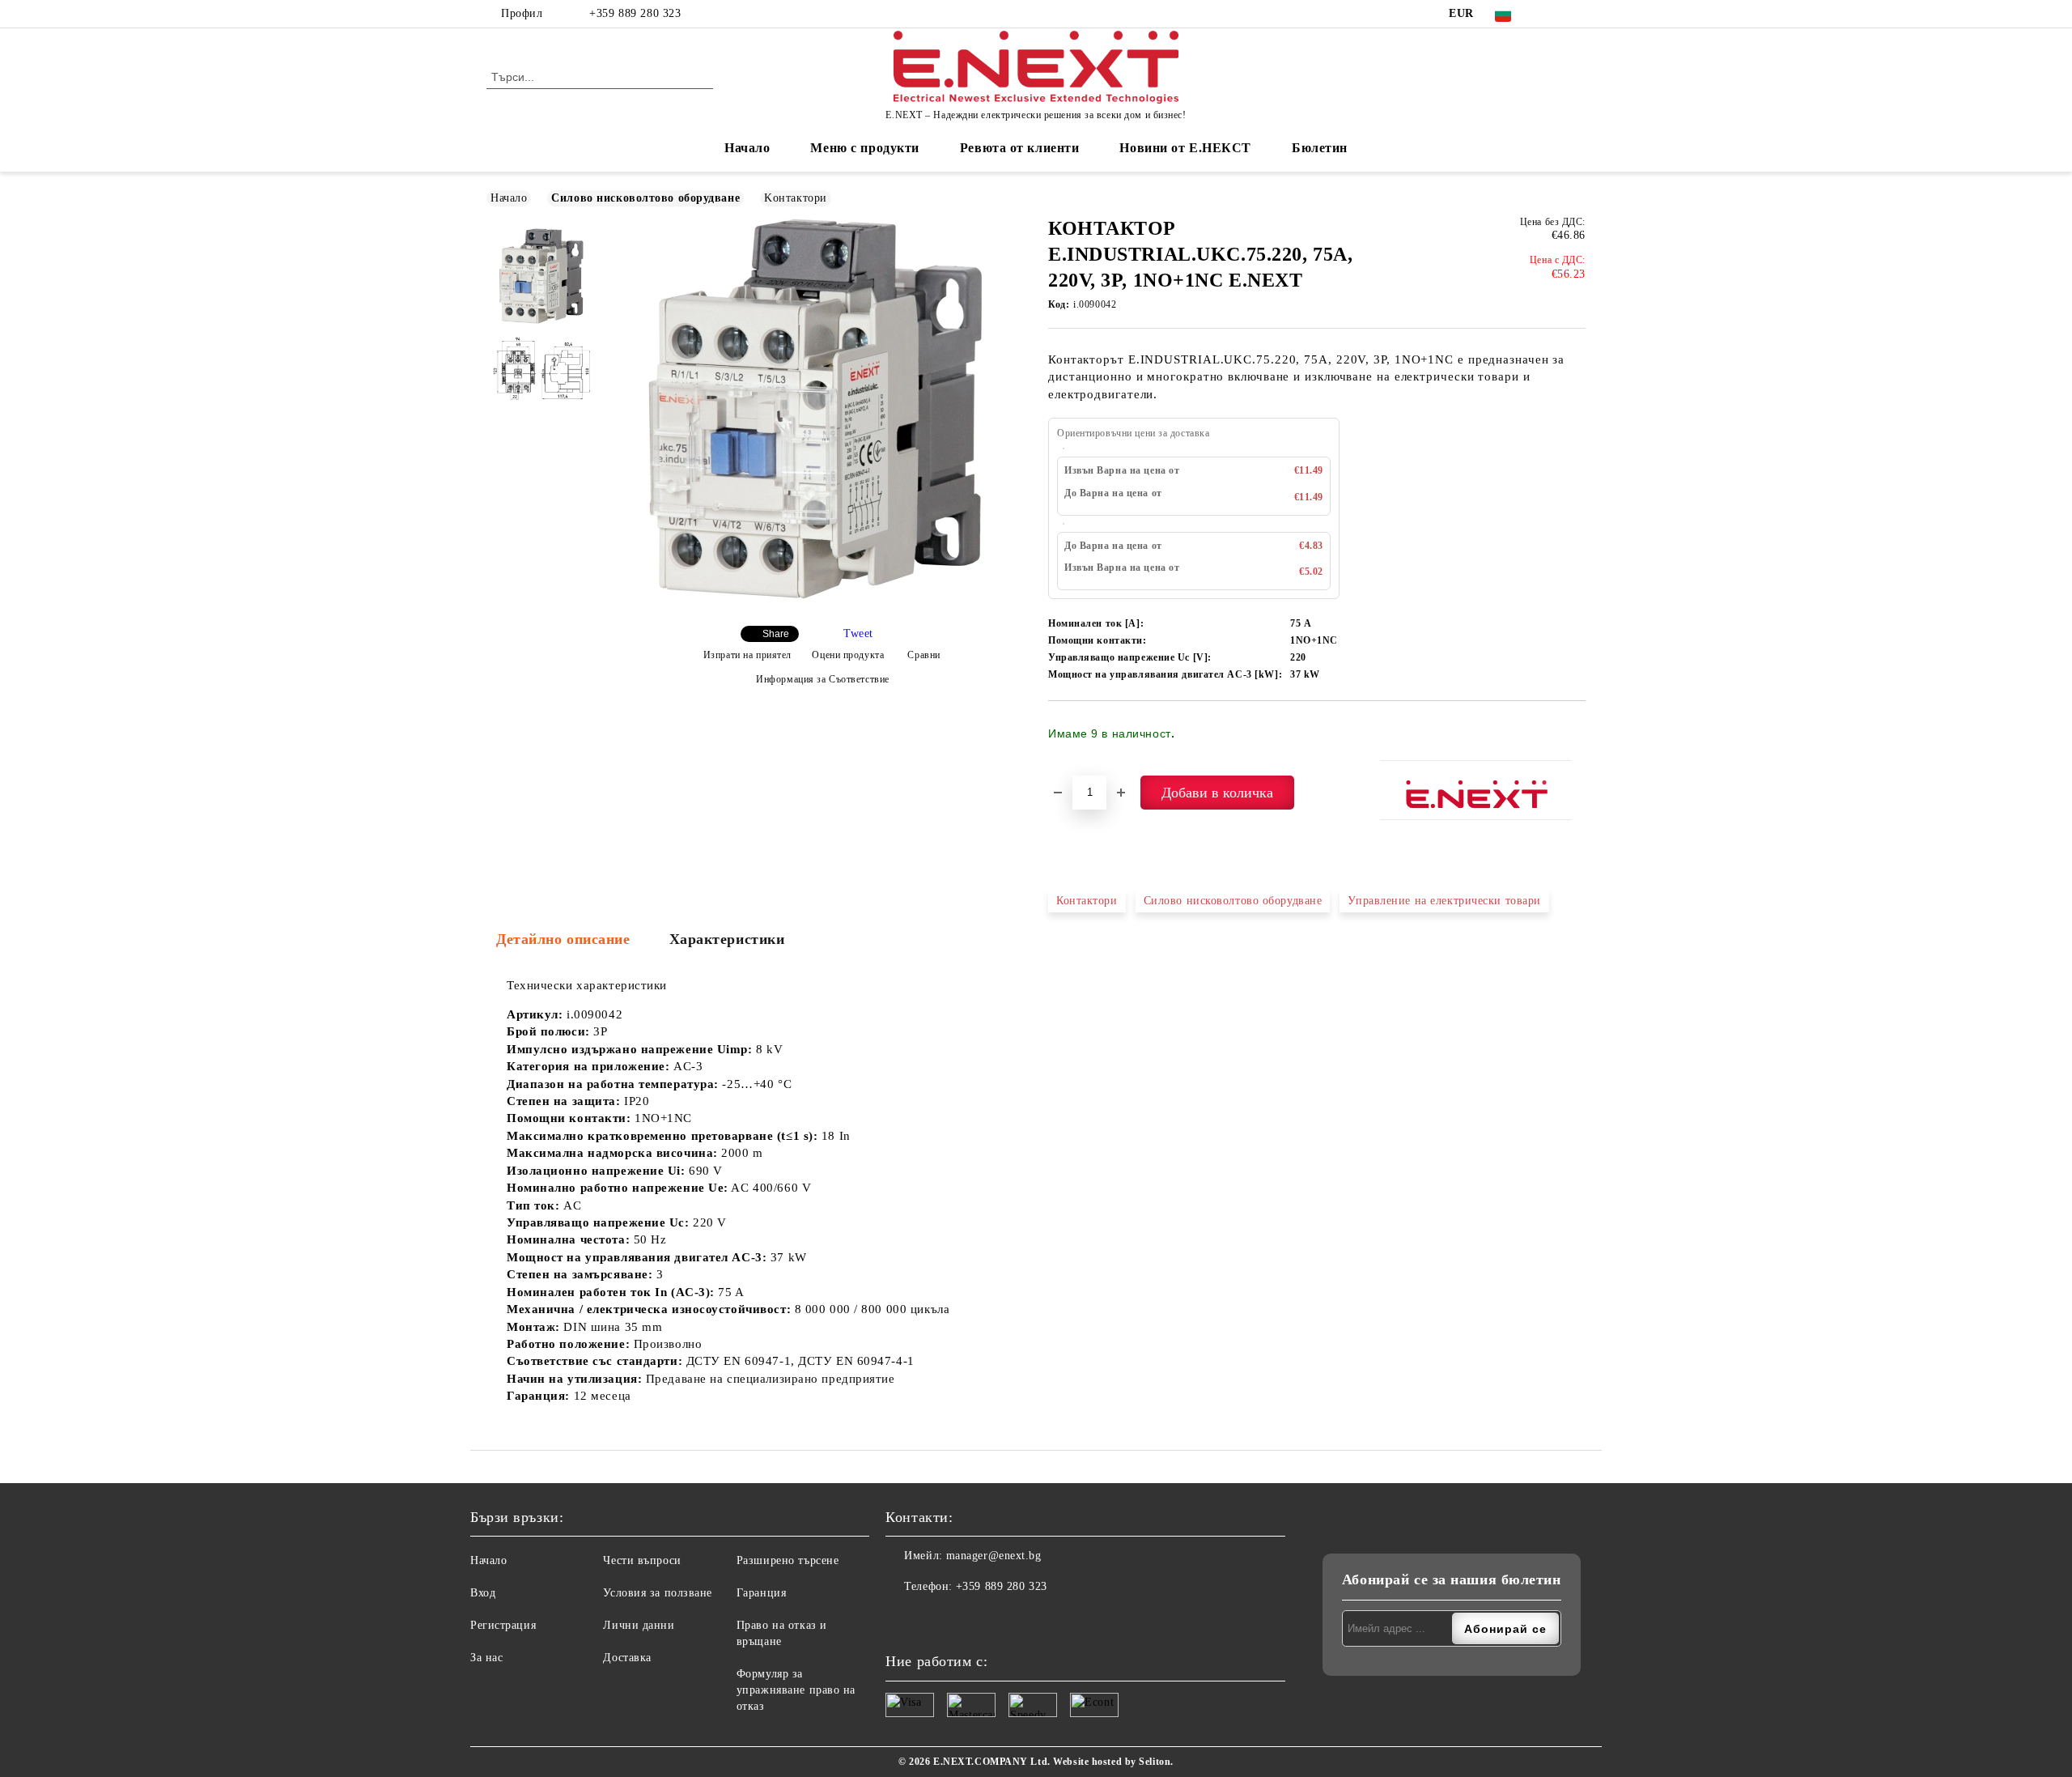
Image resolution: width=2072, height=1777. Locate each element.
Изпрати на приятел (747, 655)
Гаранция (761, 1593)
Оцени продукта (848, 655)
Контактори (1087, 901)
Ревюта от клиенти (1020, 148)
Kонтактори (796, 198)
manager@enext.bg (994, 1556)
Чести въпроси (642, 1560)
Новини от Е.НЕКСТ (1185, 148)
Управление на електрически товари (1444, 901)
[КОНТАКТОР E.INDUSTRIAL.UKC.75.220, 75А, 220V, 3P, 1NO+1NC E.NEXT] (816, 599)
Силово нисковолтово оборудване (645, 198)
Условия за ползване (658, 1593)
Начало (747, 148)
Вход (483, 1593)
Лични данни (639, 1625)
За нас (486, 1658)
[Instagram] (1577, 14)
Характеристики (727, 939)
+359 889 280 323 (635, 13)
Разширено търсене (788, 1560)
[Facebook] (1552, 14)
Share (776, 634)
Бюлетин (1320, 148)
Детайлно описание (563, 939)
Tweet (858, 633)
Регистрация (503, 1625)
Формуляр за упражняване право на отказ (796, 1690)
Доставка (627, 1658)
